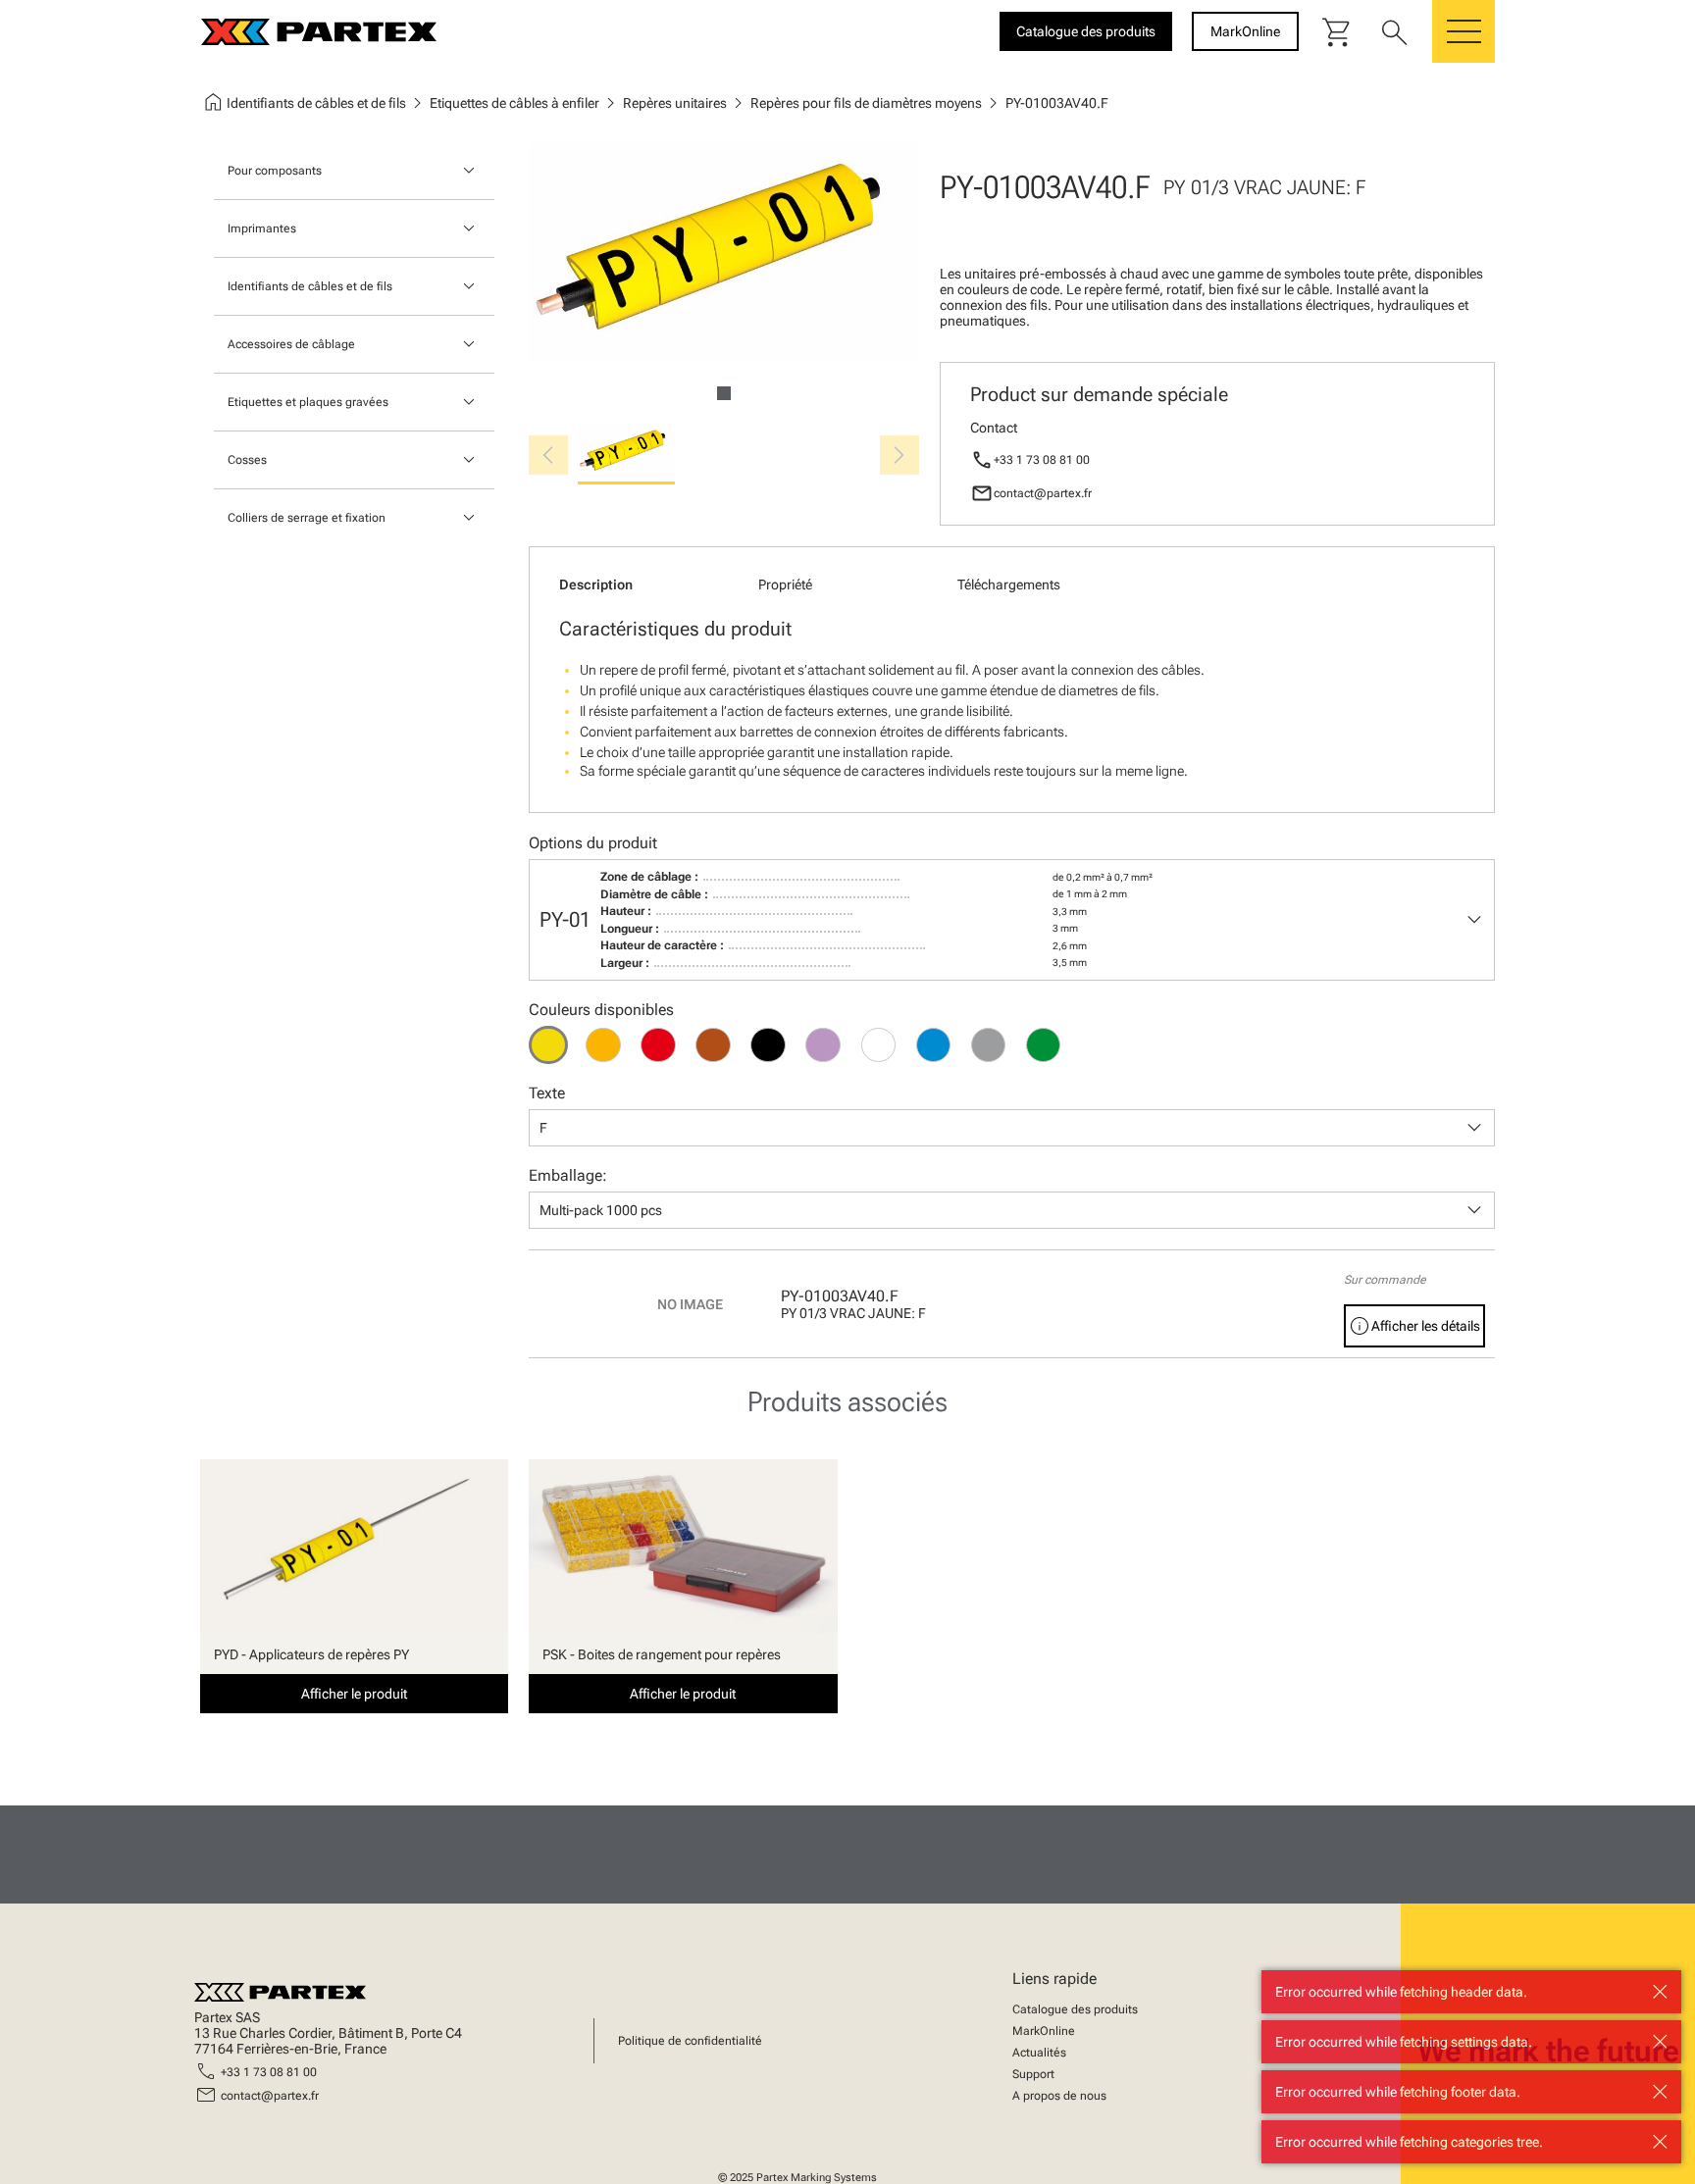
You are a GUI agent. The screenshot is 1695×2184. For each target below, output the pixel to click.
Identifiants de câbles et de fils (310, 286)
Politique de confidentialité (690, 2041)
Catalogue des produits (1075, 2009)
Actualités (1039, 2053)
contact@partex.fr (1043, 493)
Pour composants (275, 171)
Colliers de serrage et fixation (307, 518)
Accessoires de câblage (291, 344)
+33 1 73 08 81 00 (1042, 460)
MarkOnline (1044, 2031)
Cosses (247, 460)
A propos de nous (1059, 2096)
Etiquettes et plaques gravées (308, 402)
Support (1033, 2074)
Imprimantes (262, 229)
